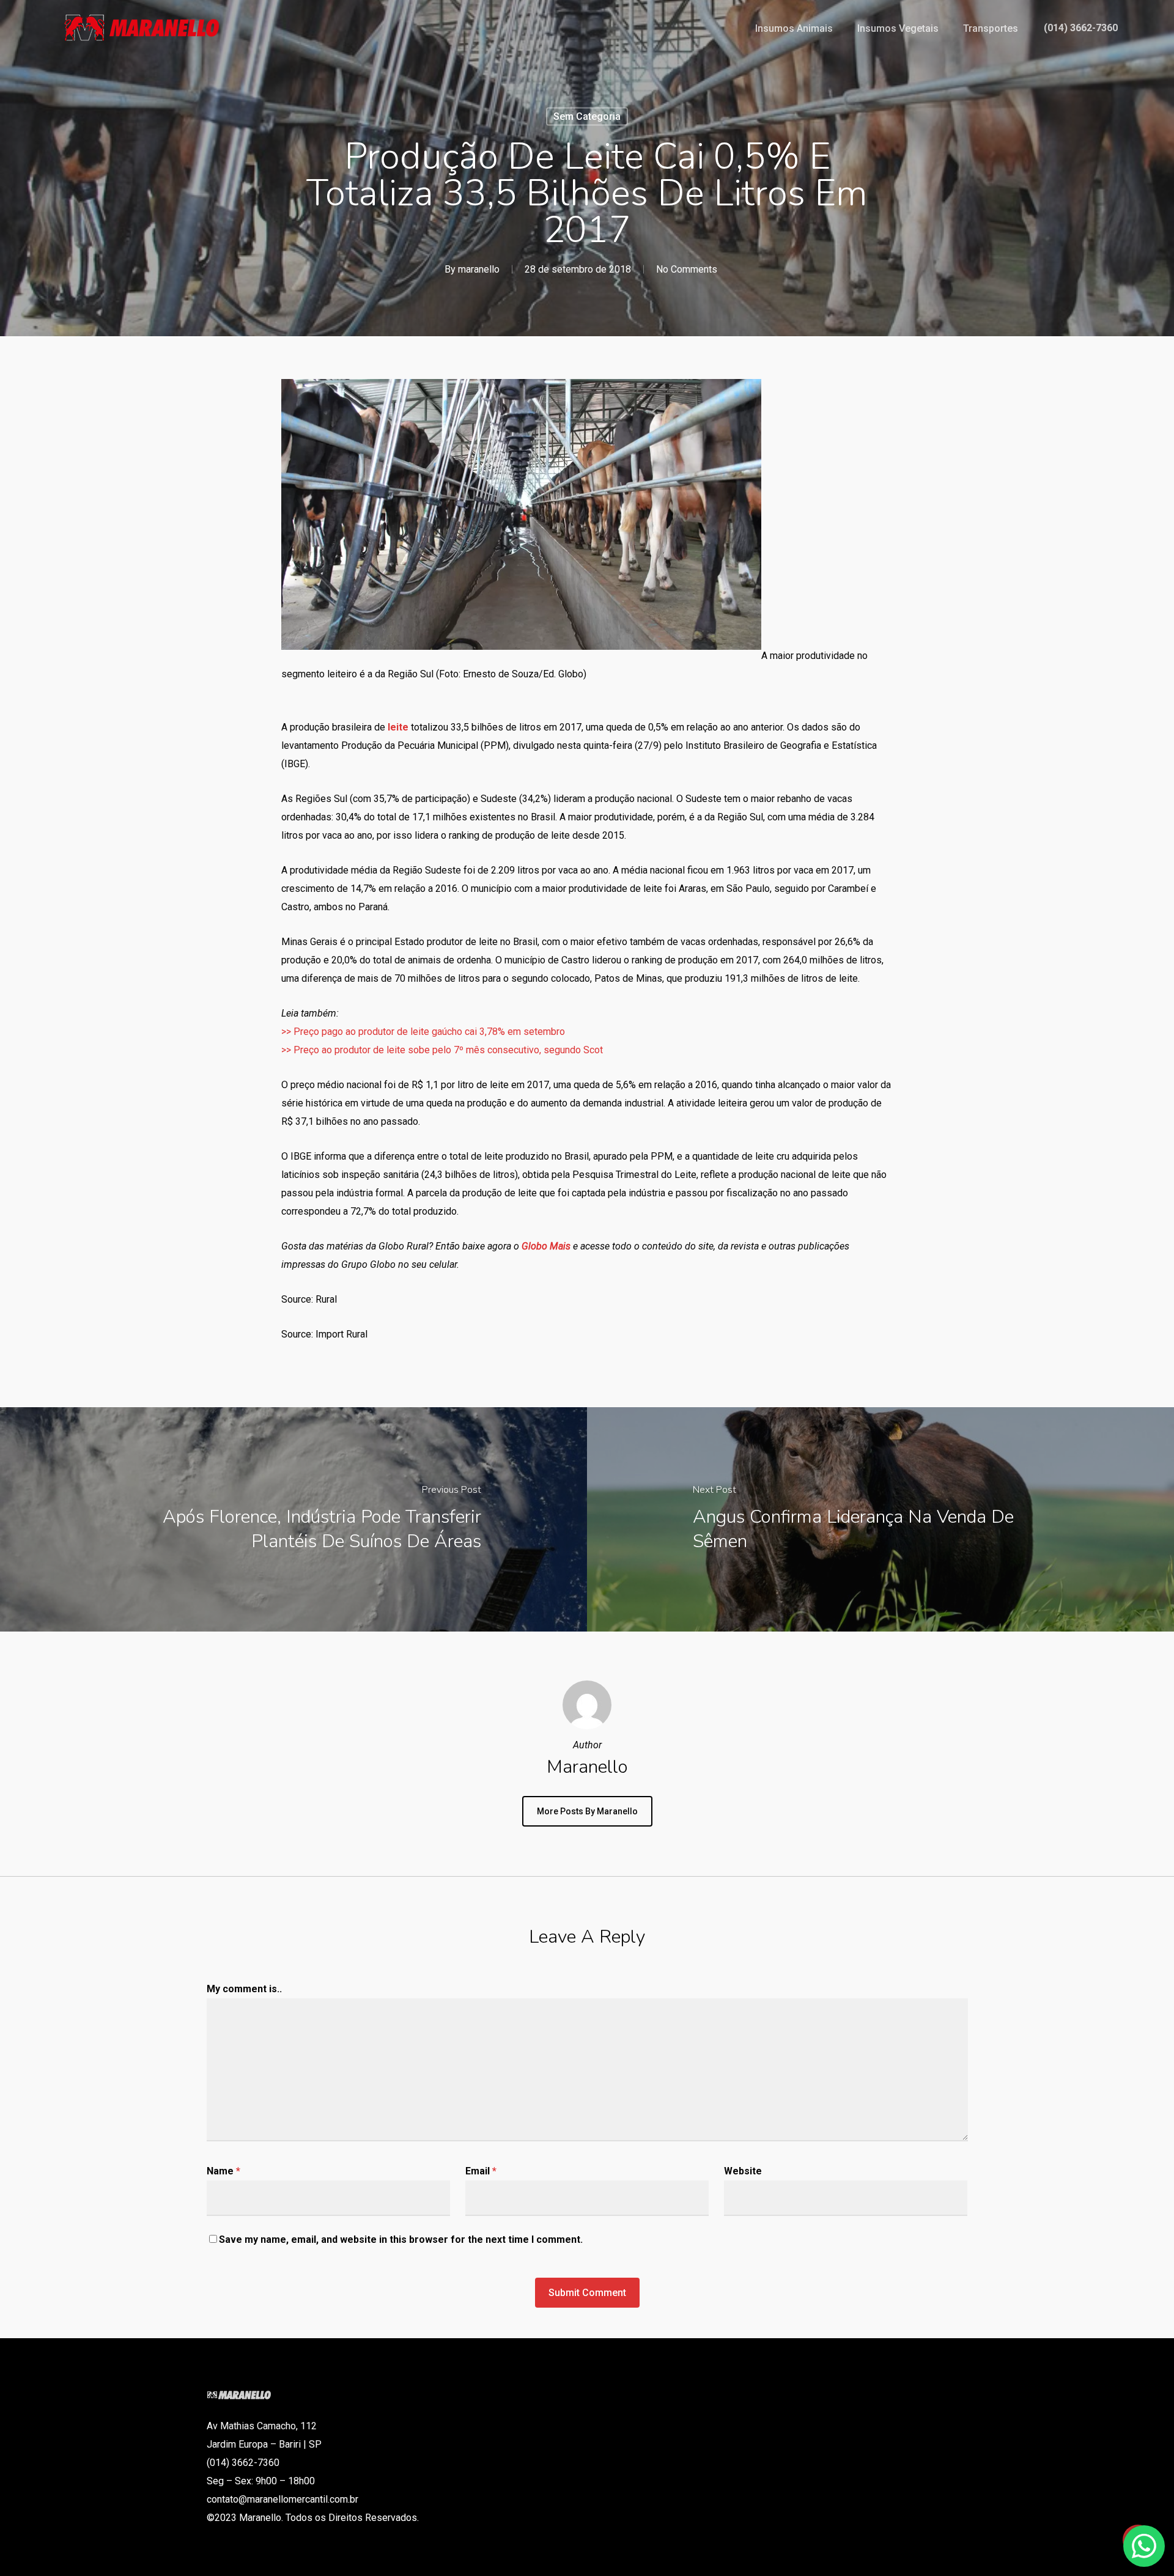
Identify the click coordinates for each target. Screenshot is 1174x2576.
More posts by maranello (587, 1811)
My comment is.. (244, 1989)
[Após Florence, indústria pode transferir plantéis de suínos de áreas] (293, 1519)
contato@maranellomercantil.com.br (282, 2499)
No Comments (687, 269)
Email (481, 2171)
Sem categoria (587, 116)
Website (743, 2171)
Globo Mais (546, 1246)
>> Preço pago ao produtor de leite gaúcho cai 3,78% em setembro (423, 1032)
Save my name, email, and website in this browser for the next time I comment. (401, 2239)
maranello (479, 269)
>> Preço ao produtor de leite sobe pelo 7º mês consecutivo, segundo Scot (442, 1050)
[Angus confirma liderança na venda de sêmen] (880, 1519)
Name (223, 2171)
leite (398, 727)
